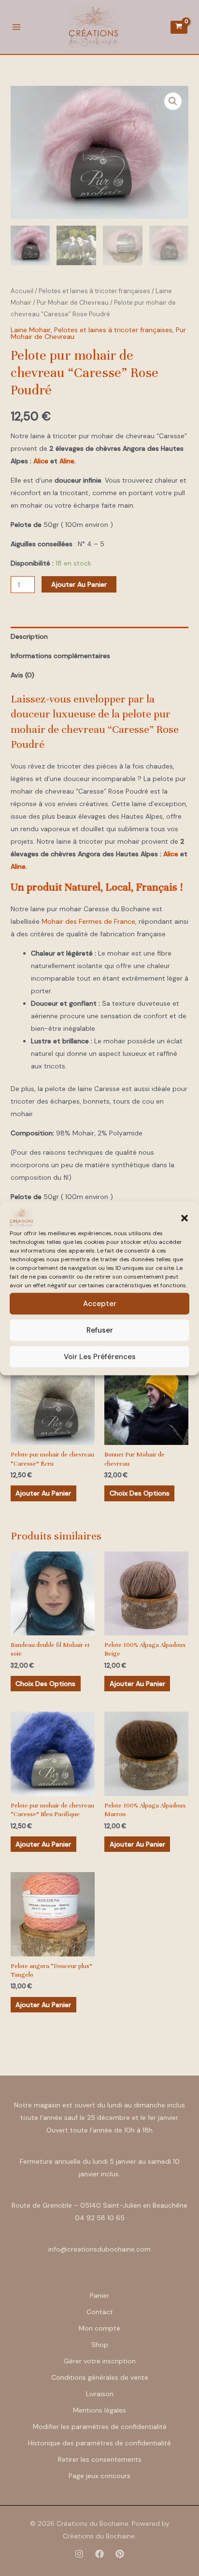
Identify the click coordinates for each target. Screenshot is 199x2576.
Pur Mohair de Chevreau (73, 303)
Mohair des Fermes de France (88, 921)
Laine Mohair (31, 330)
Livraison (100, 2394)
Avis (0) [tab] (22, 675)
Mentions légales (99, 2410)
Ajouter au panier (79, 584)
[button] (185, 1218)
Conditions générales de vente (100, 2377)
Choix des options (140, 1493)
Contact (100, 2312)
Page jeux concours (99, 2476)
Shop (100, 2345)
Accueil (22, 291)
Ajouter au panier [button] (43, 1493)
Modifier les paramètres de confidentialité (100, 2427)
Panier (99, 2295)
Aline (67, 461)
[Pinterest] (120, 2554)
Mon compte (99, 2328)
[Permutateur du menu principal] (16, 27)
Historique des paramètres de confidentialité (99, 2443)
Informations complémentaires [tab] (60, 656)
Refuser (100, 1330)
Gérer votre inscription (100, 2361)
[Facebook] (99, 2554)
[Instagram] (79, 2554)
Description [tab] (29, 636)
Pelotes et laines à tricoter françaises (94, 291)
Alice (41, 461)
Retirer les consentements (100, 2459)
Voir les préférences (100, 1357)
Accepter (100, 1304)
